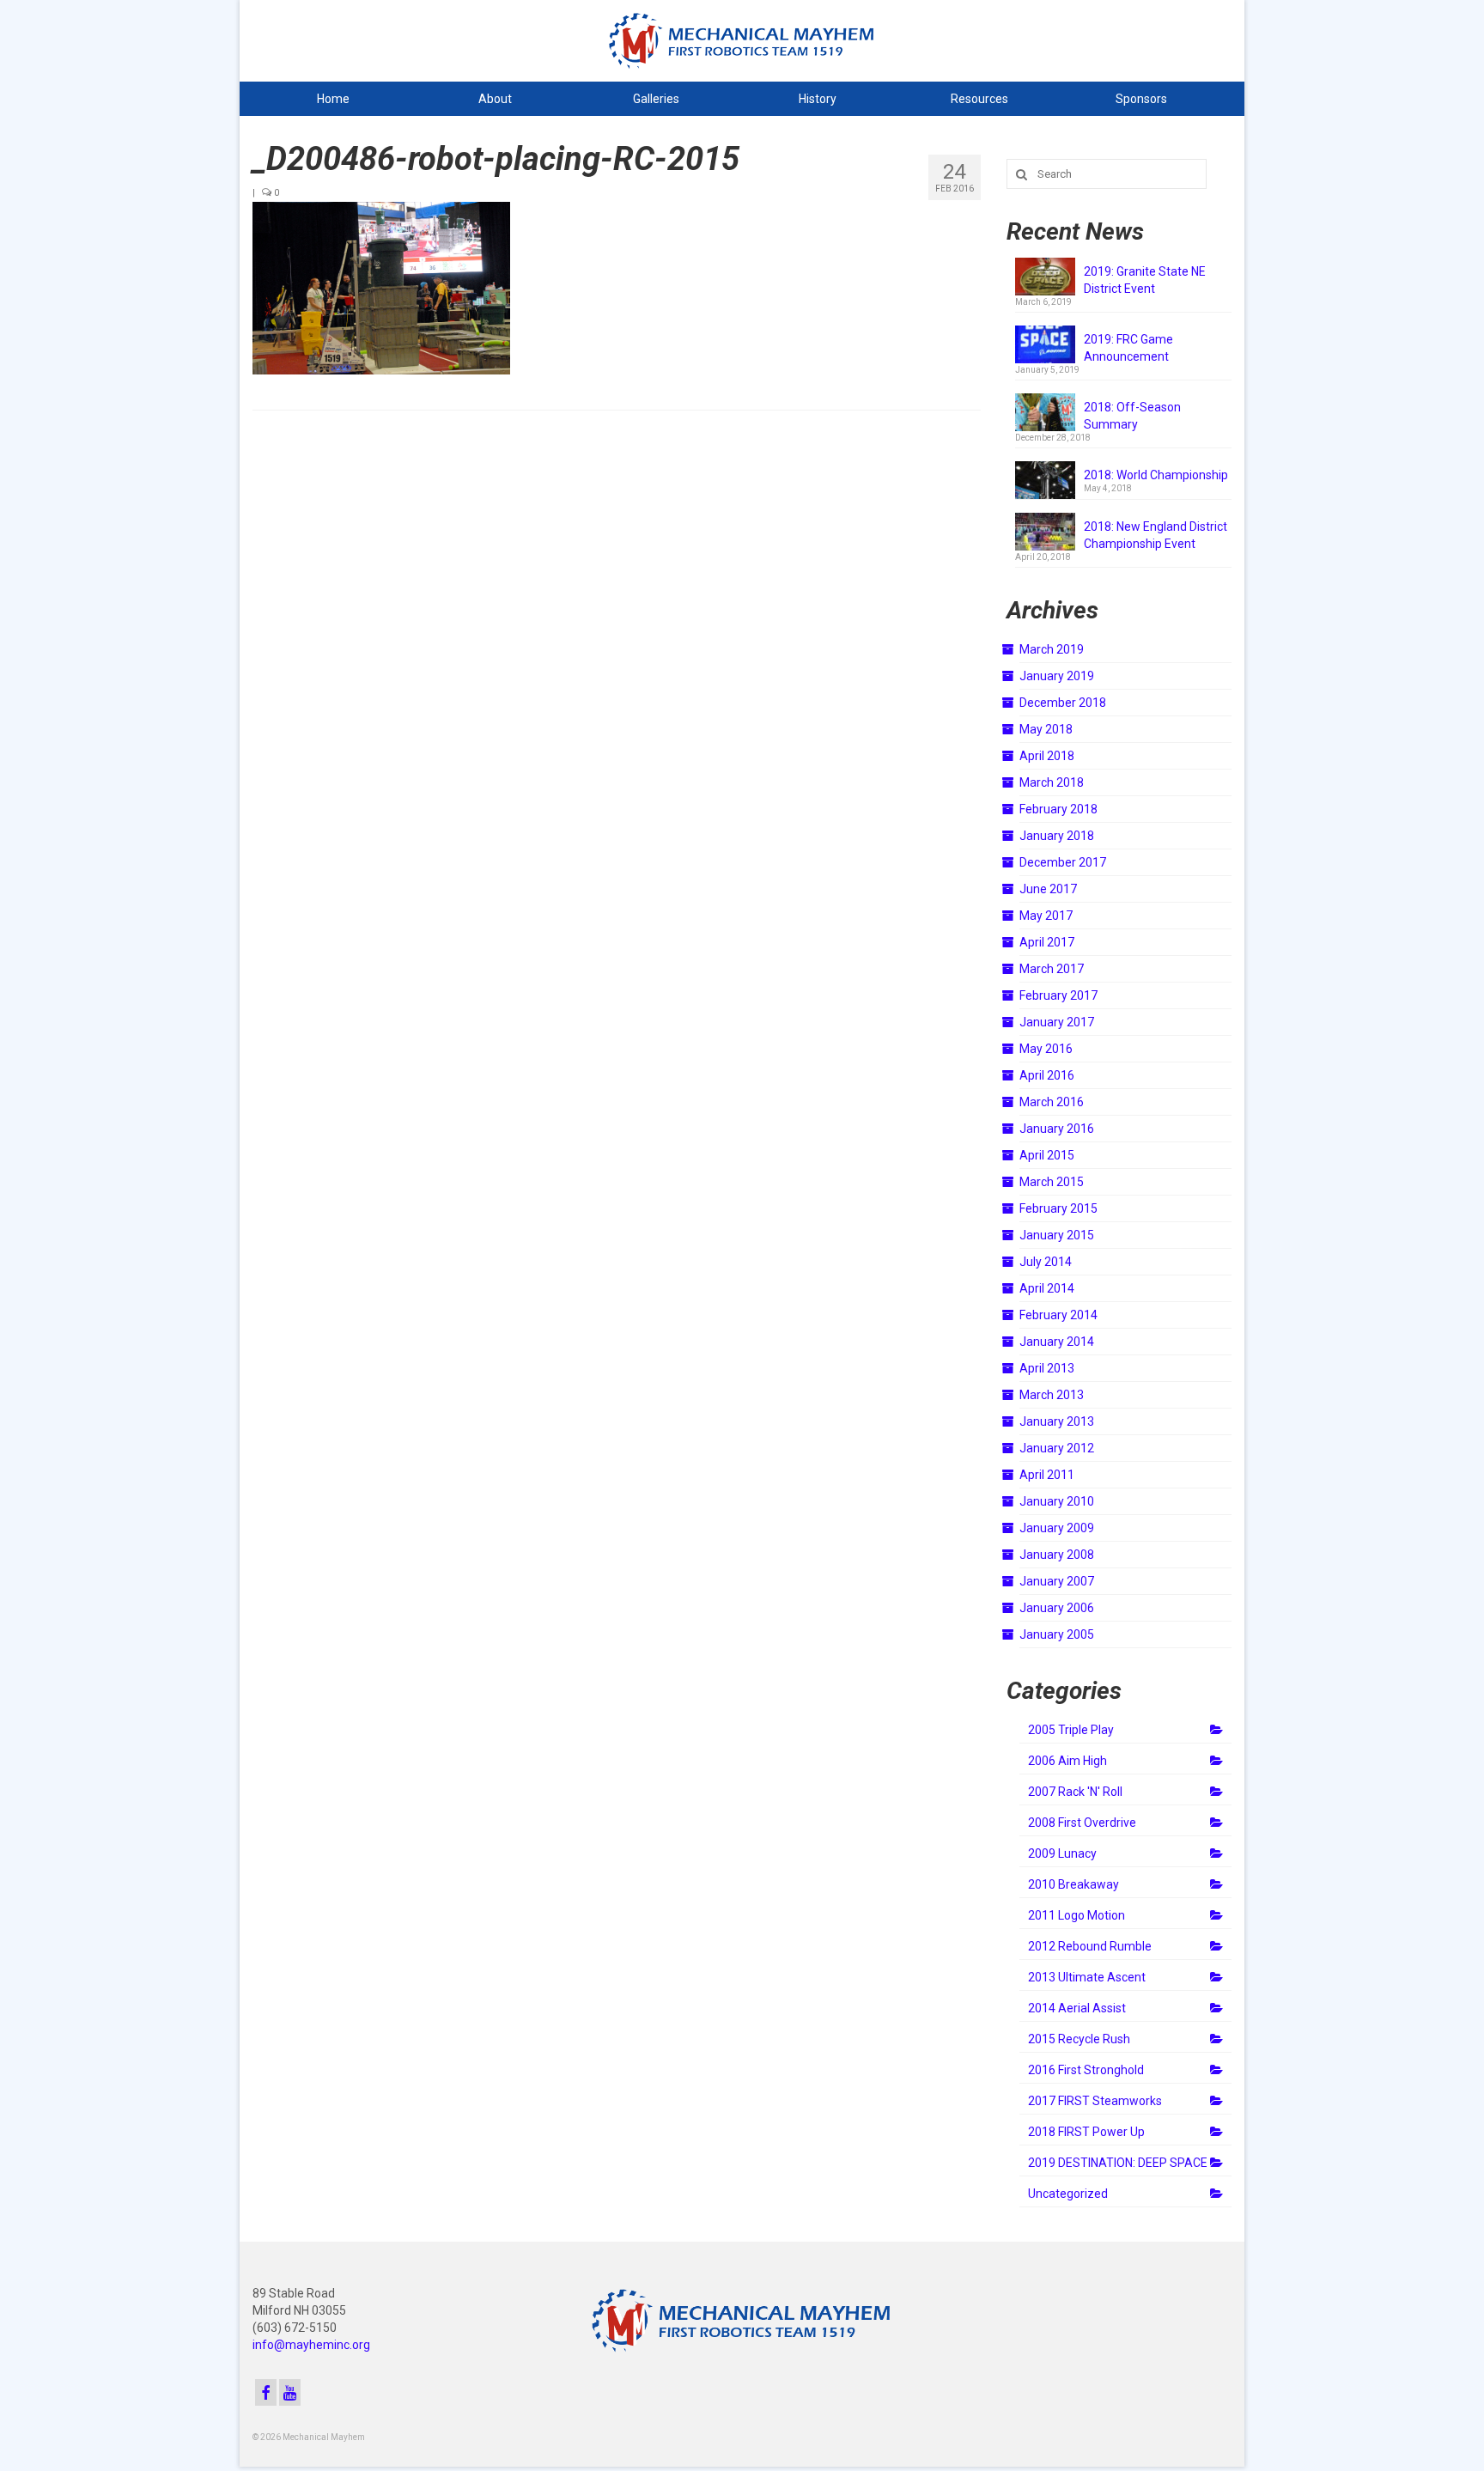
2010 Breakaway (1073, 1884)
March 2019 (1052, 649)
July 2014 (1046, 1262)
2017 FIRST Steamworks (1095, 2101)
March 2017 (1052, 969)
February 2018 (1058, 809)
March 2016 (1052, 1102)
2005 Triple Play (1071, 1730)
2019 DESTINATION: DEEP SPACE (1118, 2163)
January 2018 (1057, 836)
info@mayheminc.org (311, 2345)
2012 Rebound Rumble (1090, 1946)
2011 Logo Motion (1077, 1915)
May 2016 (1046, 1049)
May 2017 (1046, 916)
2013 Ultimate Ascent (1087, 1977)
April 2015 (1047, 1155)
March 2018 (1052, 782)
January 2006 (1057, 1608)
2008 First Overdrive (1082, 1823)
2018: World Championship (1156, 475)
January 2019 (1057, 676)
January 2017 (1057, 1022)
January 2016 (1057, 1129)
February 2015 (1058, 1208)
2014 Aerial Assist (1077, 2008)
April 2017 (1047, 942)
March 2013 (1052, 1395)
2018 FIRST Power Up (1086, 2132)
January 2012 (1057, 1448)
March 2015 (1052, 1182)
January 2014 (1057, 1342)
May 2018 (1046, 729)
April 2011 (1047, 1475)
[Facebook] (266, 2392)
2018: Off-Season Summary (1132, 416)
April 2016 (1047, 1075)
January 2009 (1057, 1528)
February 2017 (1058, 995)
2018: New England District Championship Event (1156, 535)
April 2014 (1047, 1288)
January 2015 (1057, 1235)
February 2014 (1058, 1315)
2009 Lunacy (1062, 1853)
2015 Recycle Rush (1079, 2039)
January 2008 (1057, 1555)
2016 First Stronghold (1086, 2070)
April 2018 (1047, 756)
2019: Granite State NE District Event (1145, 280)
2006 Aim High (1067, 1761)
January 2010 (1057, 1501)
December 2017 (1063, 862)
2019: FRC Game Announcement (1128, 348)
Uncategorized (1068, 2194)
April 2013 (1047, 1368)
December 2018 (1063, 703)
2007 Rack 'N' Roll (1075, 1792)
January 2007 (1057, 1581)
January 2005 (1057, 1634)
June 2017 (1048, 889)
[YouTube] (290, 2392)
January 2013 (1057, 1421)
